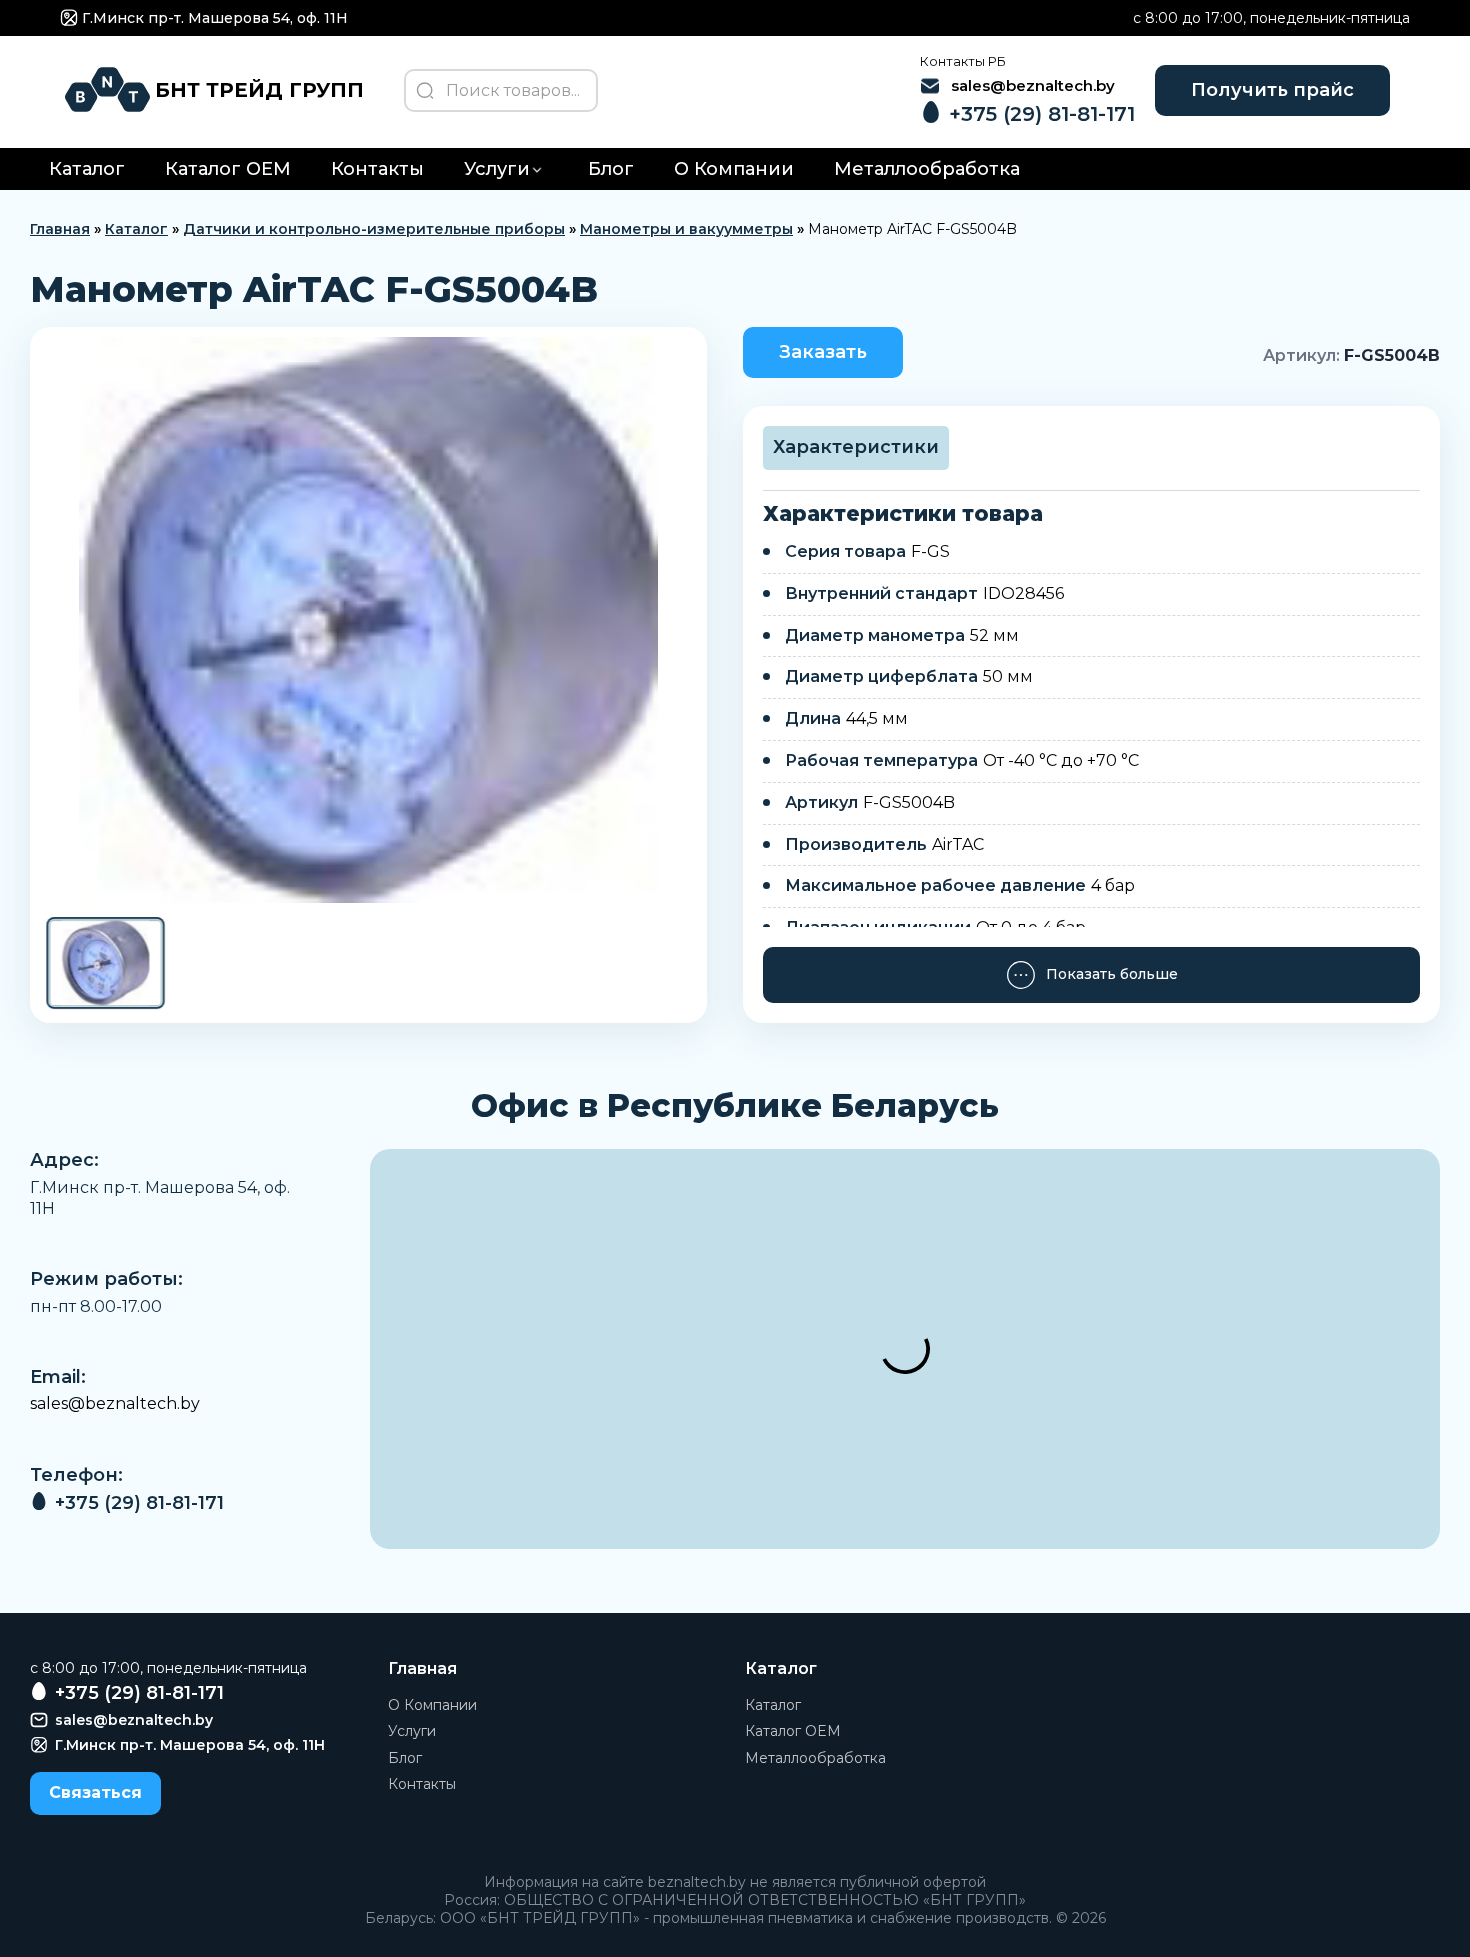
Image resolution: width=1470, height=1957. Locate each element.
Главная (60, 229)
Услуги (497, 169)
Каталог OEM (228, 169)
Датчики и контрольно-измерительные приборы (374, 229)
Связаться (95, 1792)
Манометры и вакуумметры (686, 229)
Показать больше (1112, 974)
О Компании (734, 169)
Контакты (377, 169)
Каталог (87, 169)
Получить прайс (1272, 90)
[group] (368, 620)
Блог (611, 169)
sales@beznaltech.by (115, 1403)
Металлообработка (927, 169)
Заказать (823, 352)
